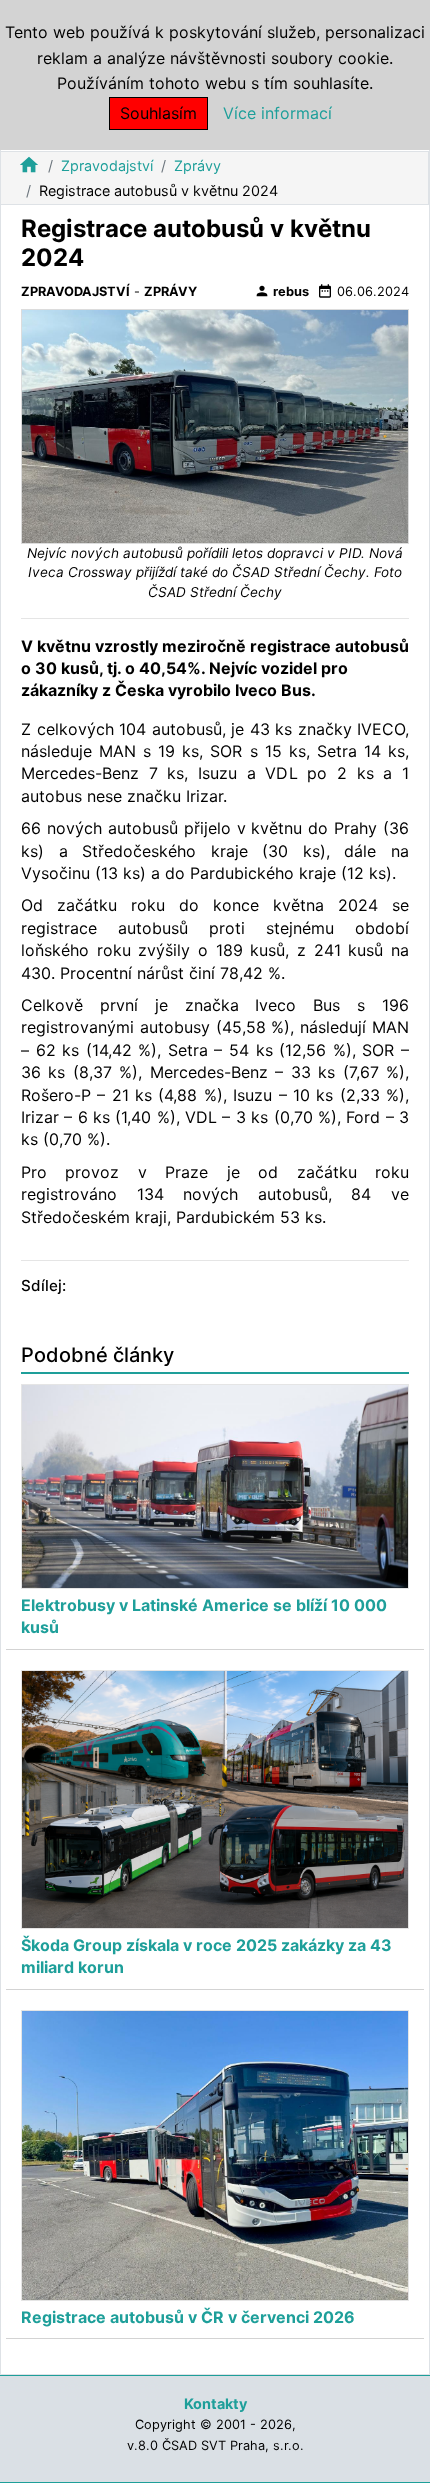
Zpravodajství (107, 165)
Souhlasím (158, 113)
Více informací (277, 113)
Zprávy (197, 165)
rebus (281, 291)
